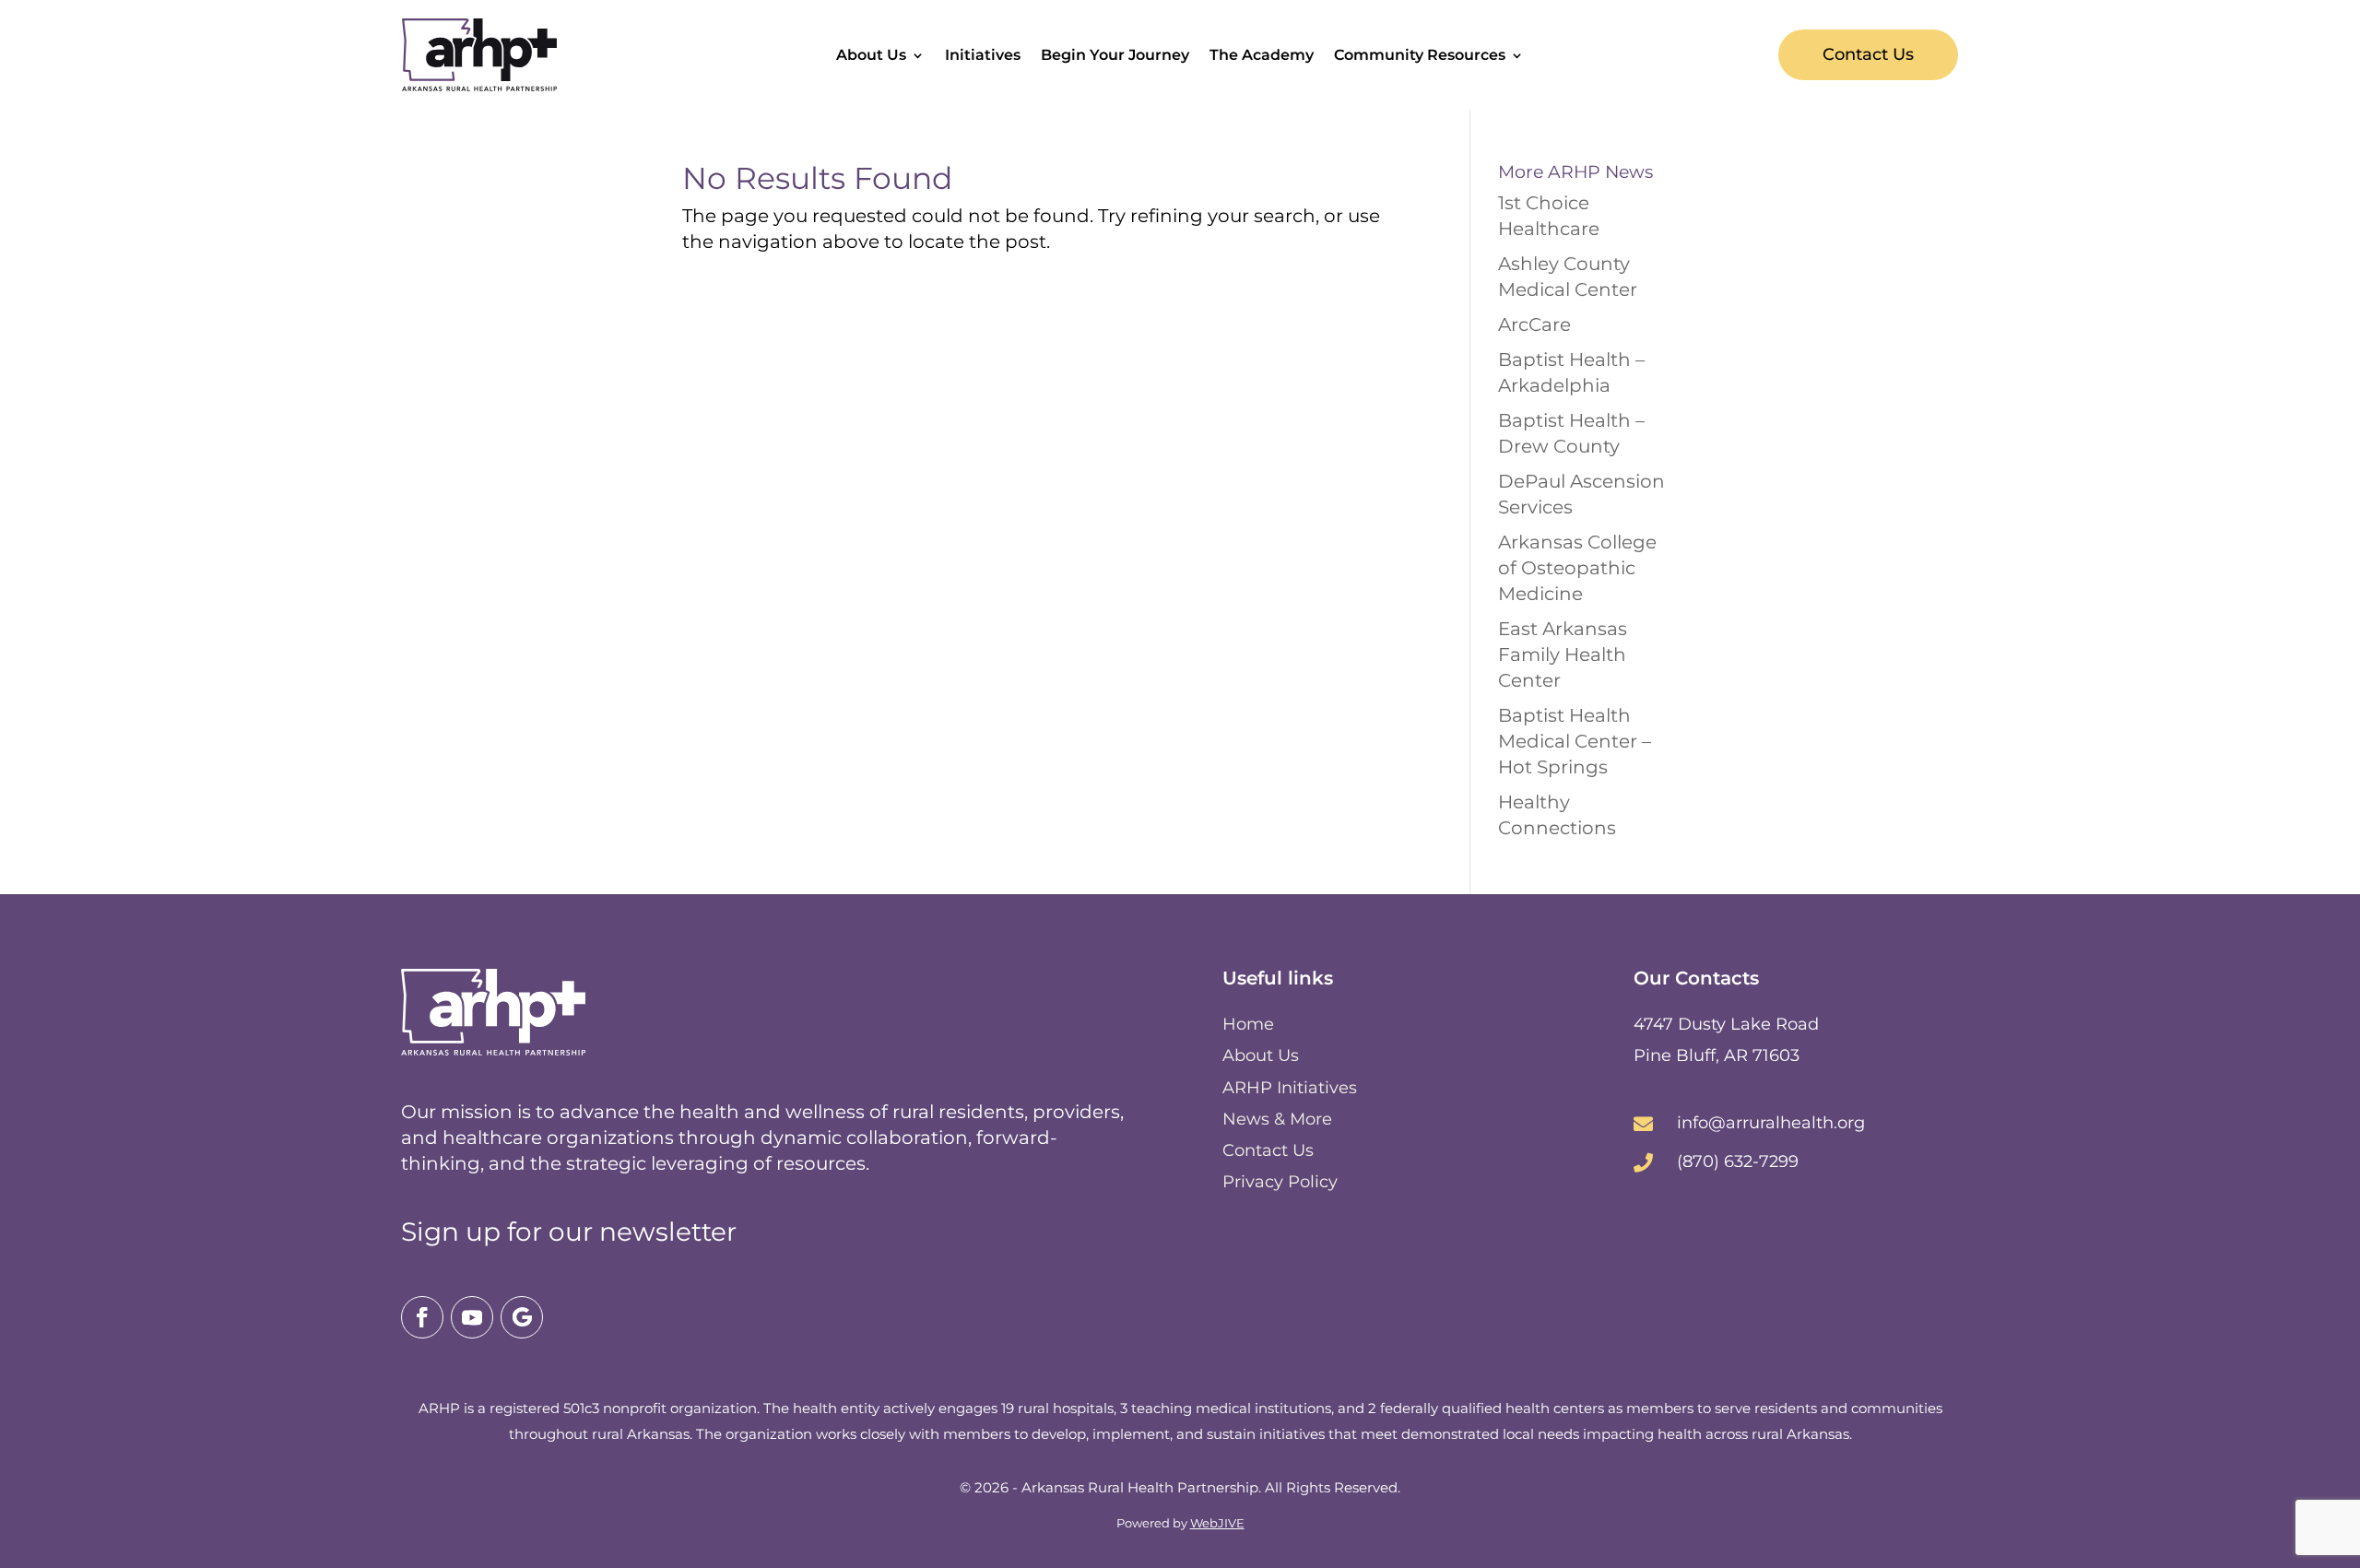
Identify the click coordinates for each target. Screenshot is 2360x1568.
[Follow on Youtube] (472, 1317)
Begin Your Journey (1115, 56)
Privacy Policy (1280, 1182)
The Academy (1262, 56)
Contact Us (1868, 54)
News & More (1277, 1119)
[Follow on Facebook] (422, 1317)
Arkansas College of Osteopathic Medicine (1577, 568)
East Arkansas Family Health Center (1563, 654)
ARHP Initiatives (1290, 1088)
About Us (871, 56)
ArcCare (1534, 324)
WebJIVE (1217, 1523)
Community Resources (1420, 56)
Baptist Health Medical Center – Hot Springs (1575, 741)
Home (1248, 1024)
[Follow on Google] (522, 1317)
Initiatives (983, 56)
